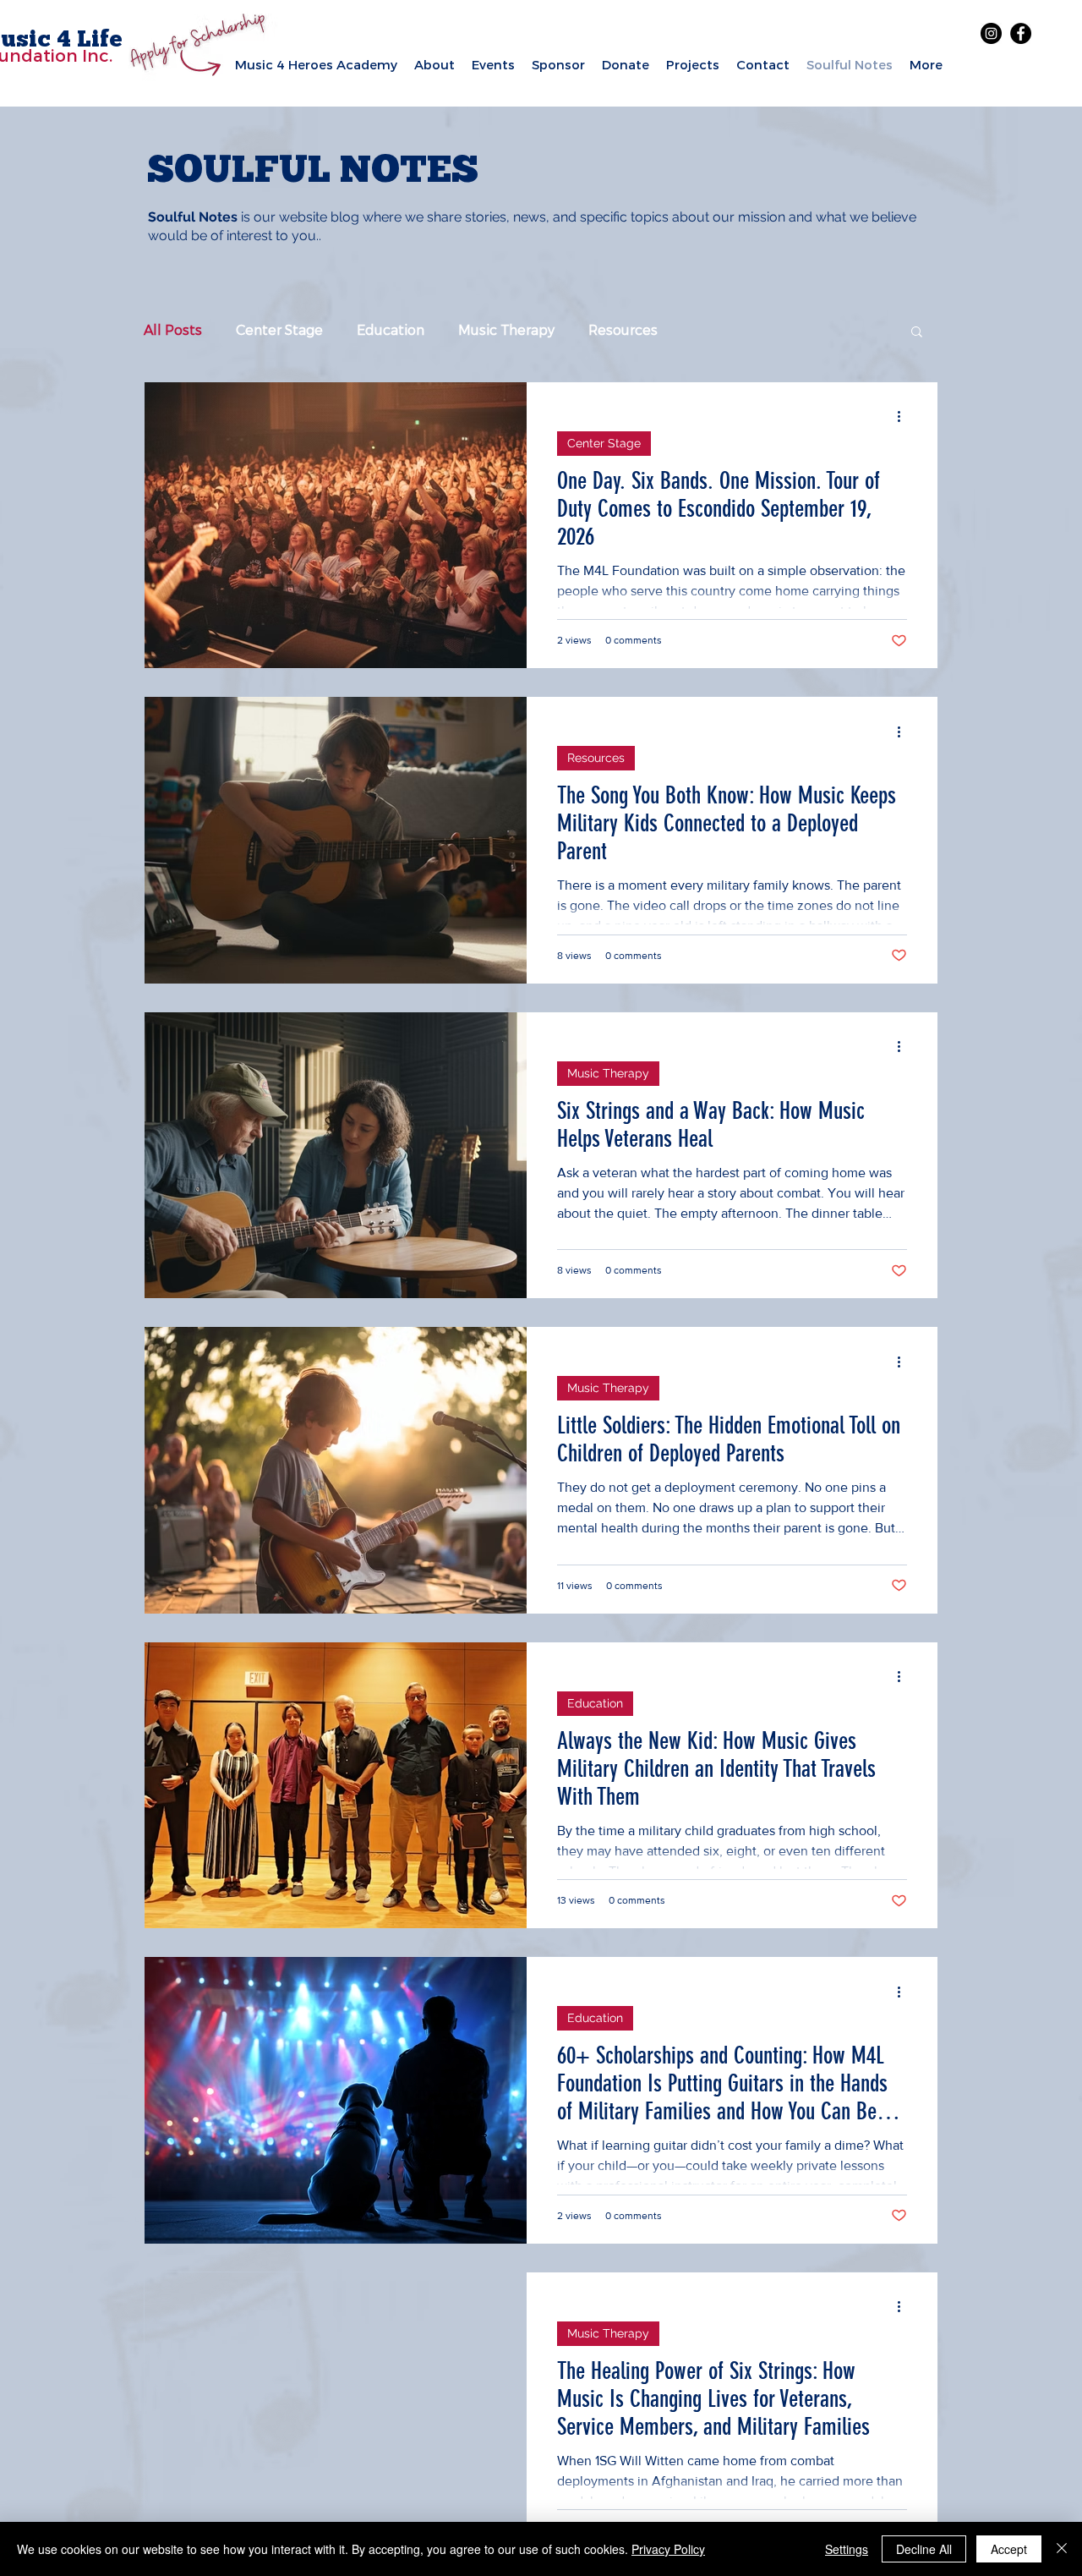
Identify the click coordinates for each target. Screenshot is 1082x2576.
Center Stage (279, 330)
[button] (917, 333)
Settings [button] (847, 2549)
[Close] (1062, 2549)
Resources (623, 330)
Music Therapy (506, 330)
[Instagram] (991, 33)
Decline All (924, 2549)
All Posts (173, 330)
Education (391, 330)
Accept (1009, 2549)
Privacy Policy (668, 2549)
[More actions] (904, 417)
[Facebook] (1021, 33)
